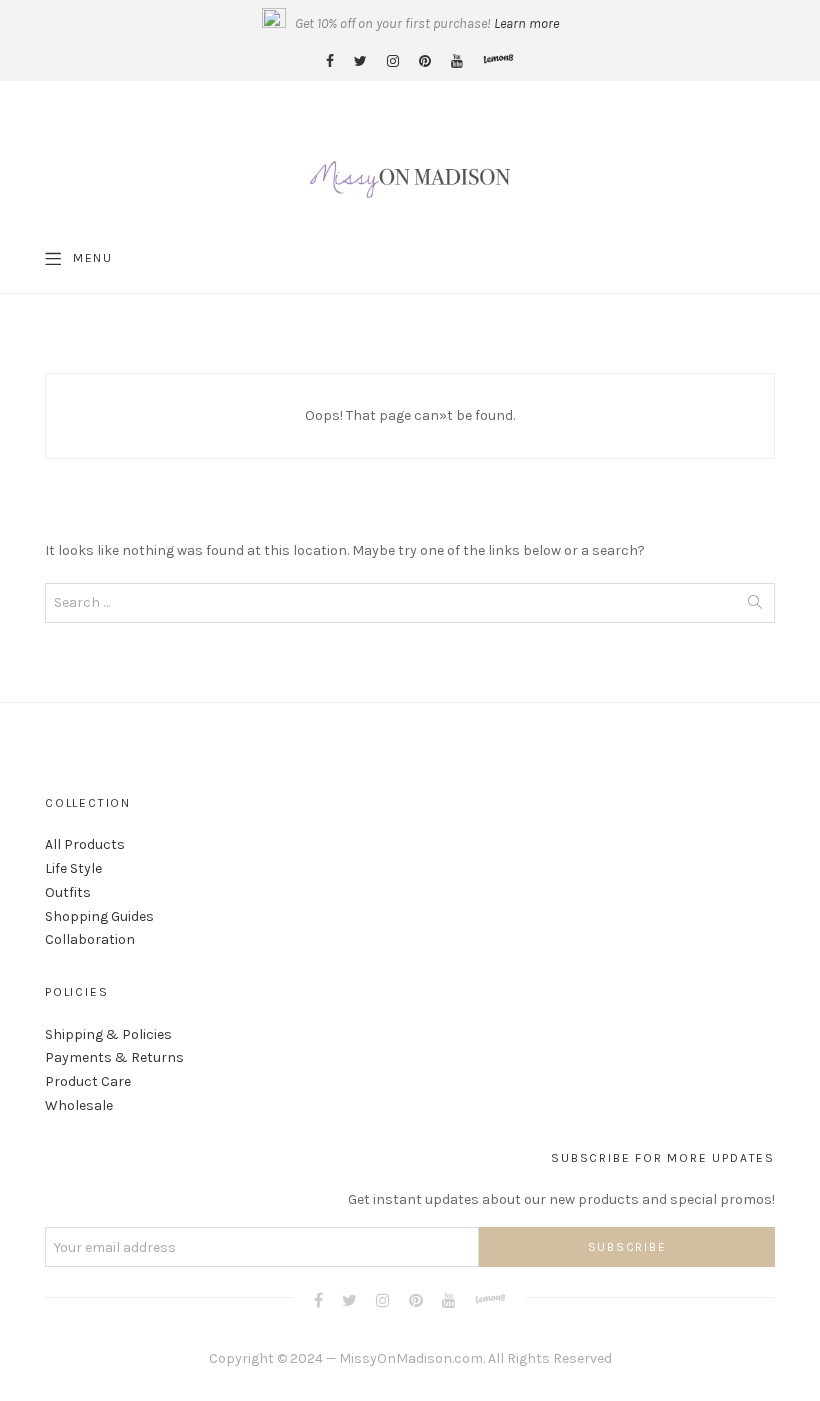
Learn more (526, 23)
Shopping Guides (99, 916)
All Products (85, 844)
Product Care (88, 1081)
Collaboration (90, 939)
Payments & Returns (114, 1057)
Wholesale (79, 1105)
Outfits (68, 892)
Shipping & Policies (108, 1034)
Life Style (73, 868)
